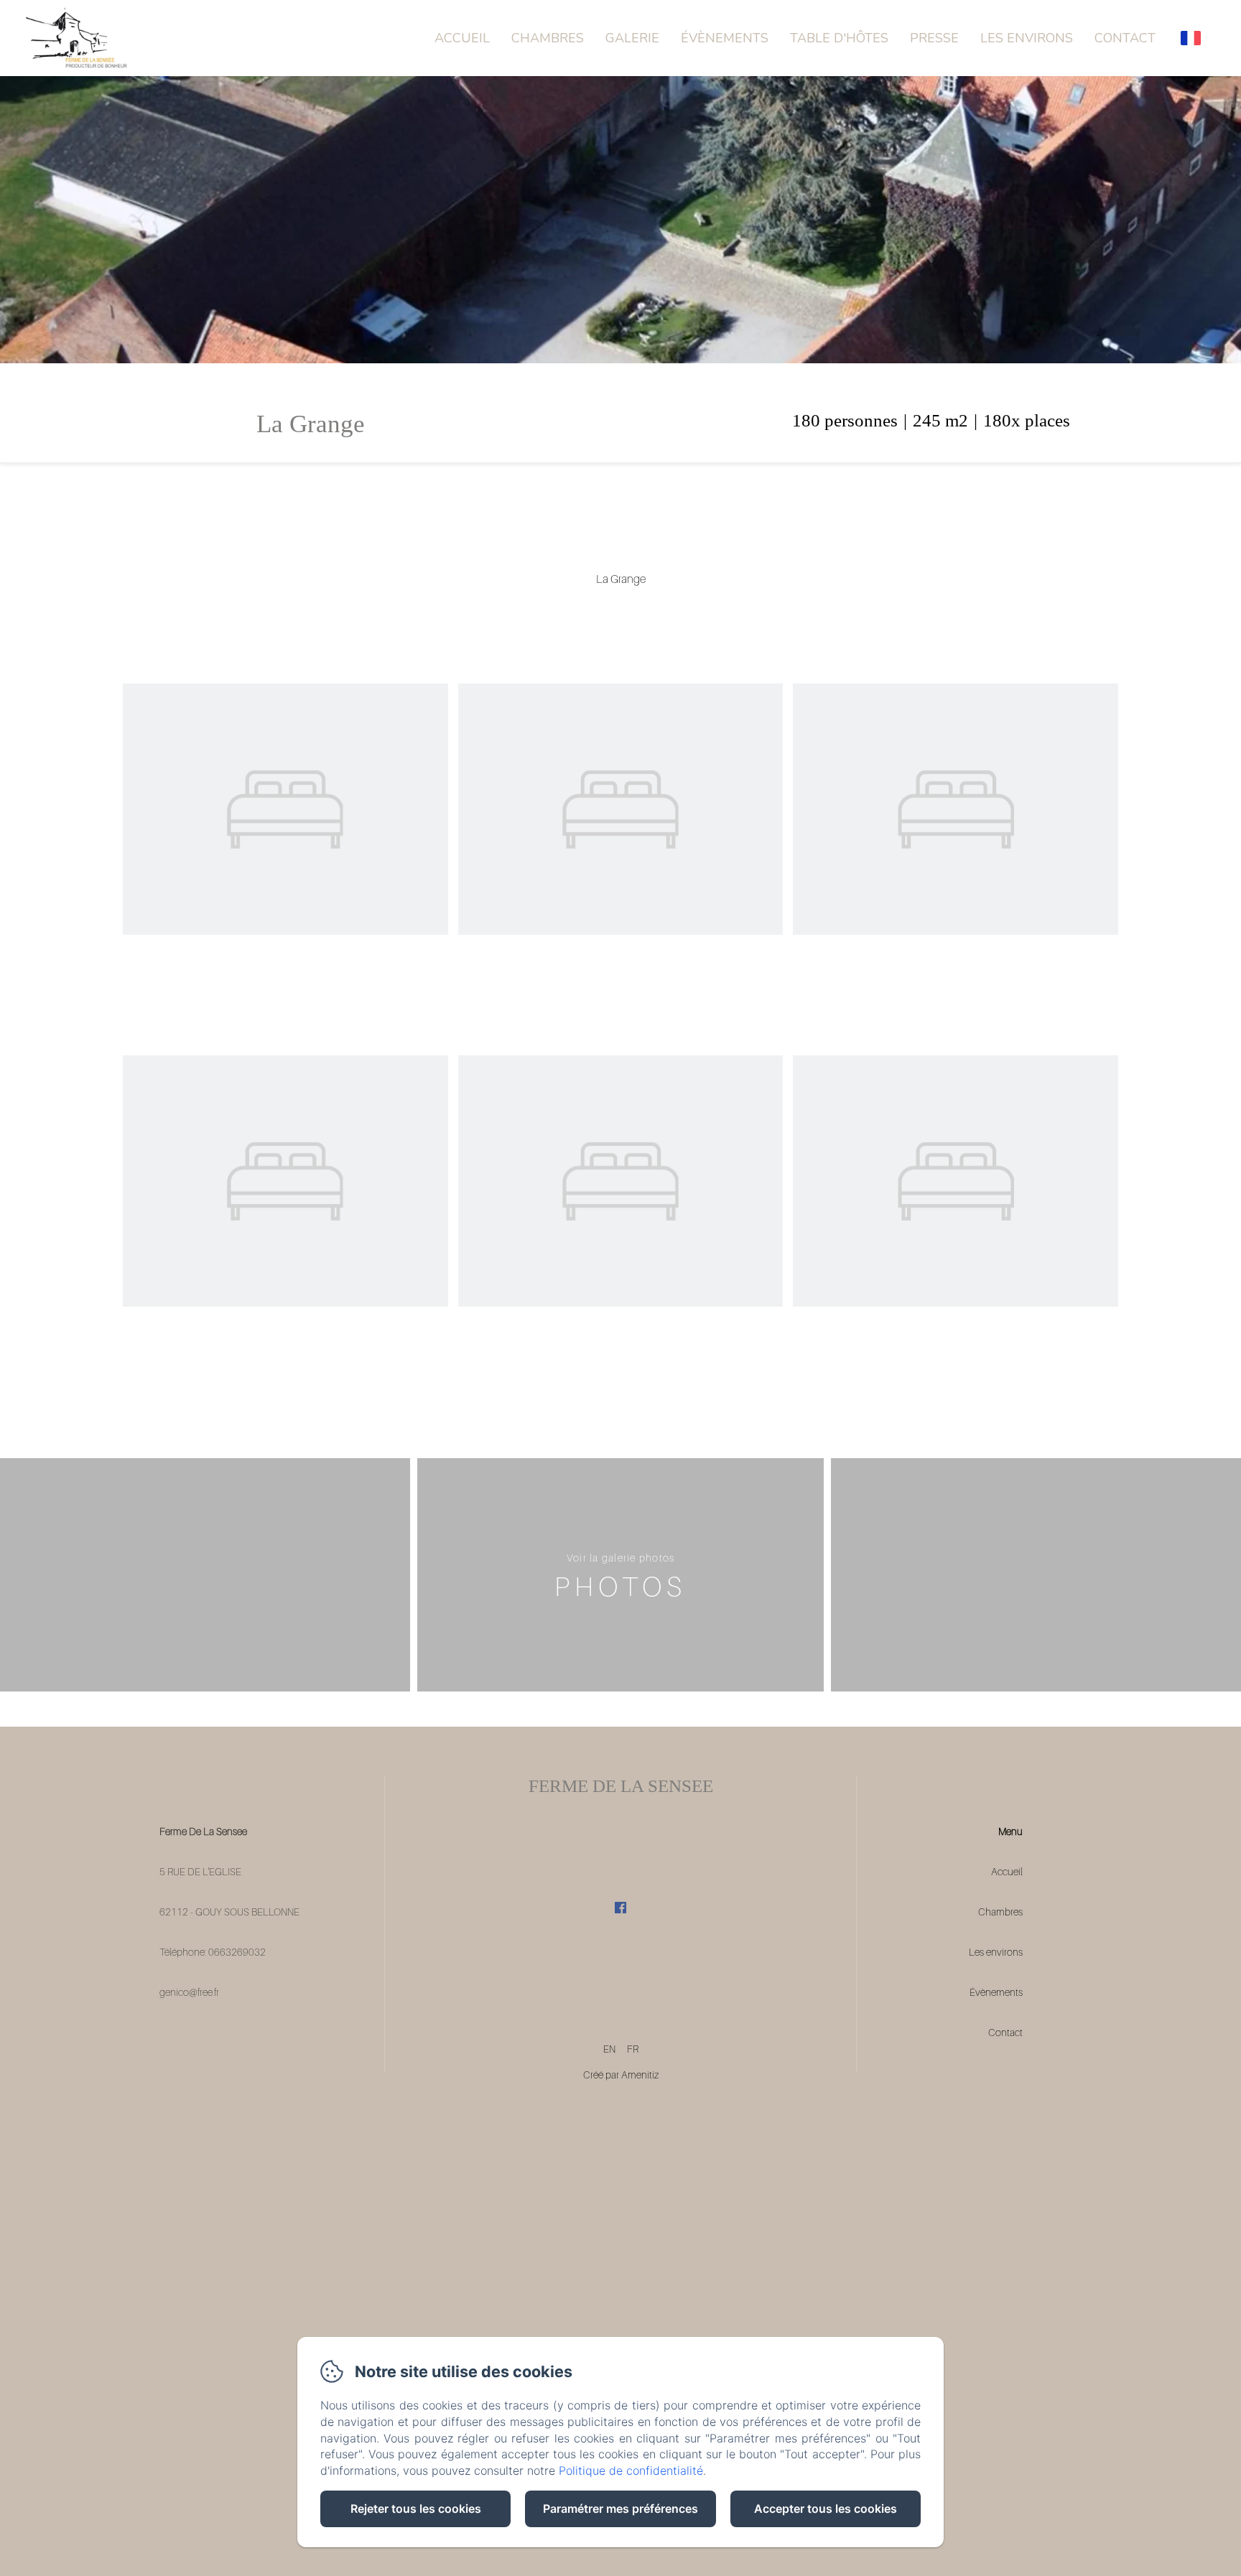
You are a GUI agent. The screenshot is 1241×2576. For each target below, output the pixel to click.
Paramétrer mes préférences (620, 2509)
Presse (934, 38)
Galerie (632, 38)
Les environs (996, 1952)
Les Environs (1027, 38)
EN (609, 2049)
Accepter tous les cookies (826, 2509)
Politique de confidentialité (631, 2470)
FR (633, 2049)
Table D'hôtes (839, 38)
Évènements (725, 38)
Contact (1125, 38)
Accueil (462, 38)
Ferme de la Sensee (621, 1786)
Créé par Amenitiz (621, 2075)
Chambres (548, 38)
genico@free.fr (189, 1992)
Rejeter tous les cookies (416, 2509)
